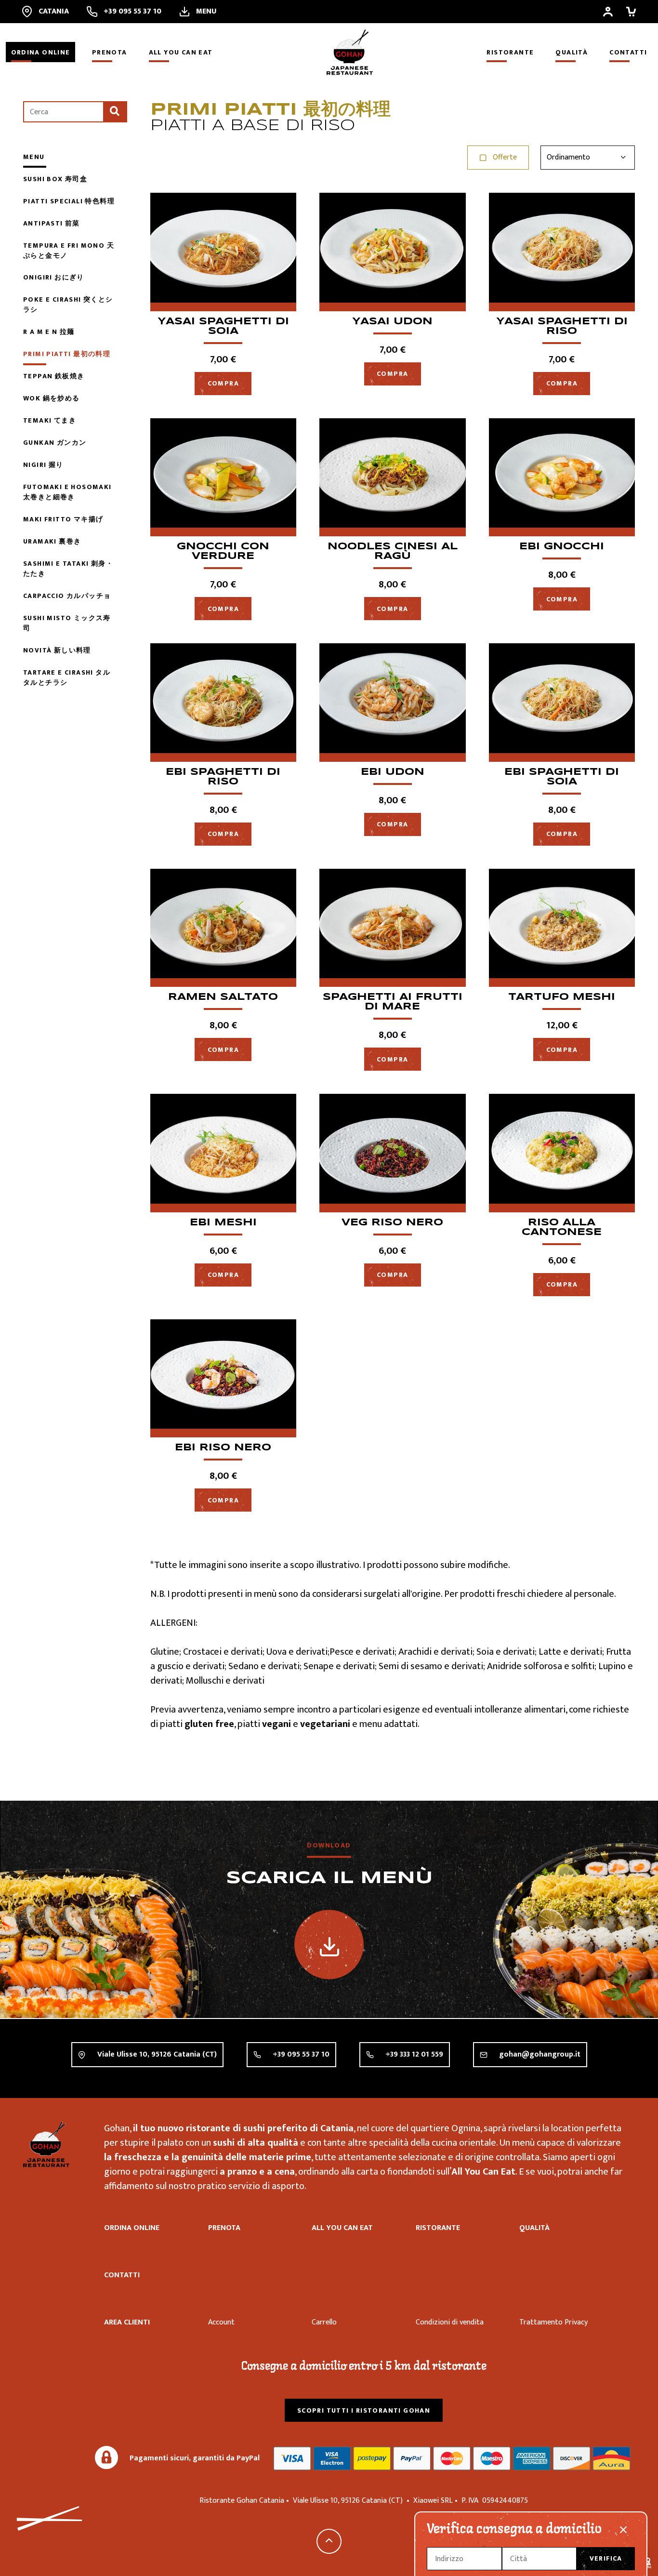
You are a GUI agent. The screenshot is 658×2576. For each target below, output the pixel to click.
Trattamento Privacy (553, 2322)
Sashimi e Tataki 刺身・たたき (68, 569)
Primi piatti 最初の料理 (67, 354)
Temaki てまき (50, 420)
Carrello (324, 2322)
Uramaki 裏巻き (52, 541)
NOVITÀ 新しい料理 (57, 650)
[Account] (608, 12)
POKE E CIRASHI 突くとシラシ (68, 305)
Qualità (572, 52)
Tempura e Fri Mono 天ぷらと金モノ (69, 251)
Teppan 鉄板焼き (54, 376)
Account (221, 2322)
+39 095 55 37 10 (301, 2054)
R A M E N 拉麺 (49, 332)
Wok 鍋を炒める (52, 398)
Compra (223, 383)
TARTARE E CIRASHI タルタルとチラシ (67, 677)
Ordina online (41, 52)
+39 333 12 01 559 (414, 2054)
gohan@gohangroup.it (540, 2054)
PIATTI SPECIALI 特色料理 (69, 201)
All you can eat (181, 52)
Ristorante (510, 52)
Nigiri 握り (43, 465)
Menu (34, 157)
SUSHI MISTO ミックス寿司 (67, 623)
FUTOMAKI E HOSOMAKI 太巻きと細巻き (67, 492)
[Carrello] (631, 12)
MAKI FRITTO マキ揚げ (63, 519)
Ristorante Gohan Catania (46, 2144)
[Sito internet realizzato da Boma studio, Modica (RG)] (646, 2564)
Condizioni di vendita (450, 2322)
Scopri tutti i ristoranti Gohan (364, 2410)
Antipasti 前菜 (52, 223)
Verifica (606, 2558)
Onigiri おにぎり (54, 277)
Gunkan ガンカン (55, 443)
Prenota (110, 52)
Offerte (505, 157)
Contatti (628, 52)
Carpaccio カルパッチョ (67, 596)
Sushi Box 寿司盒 (55, 179)
